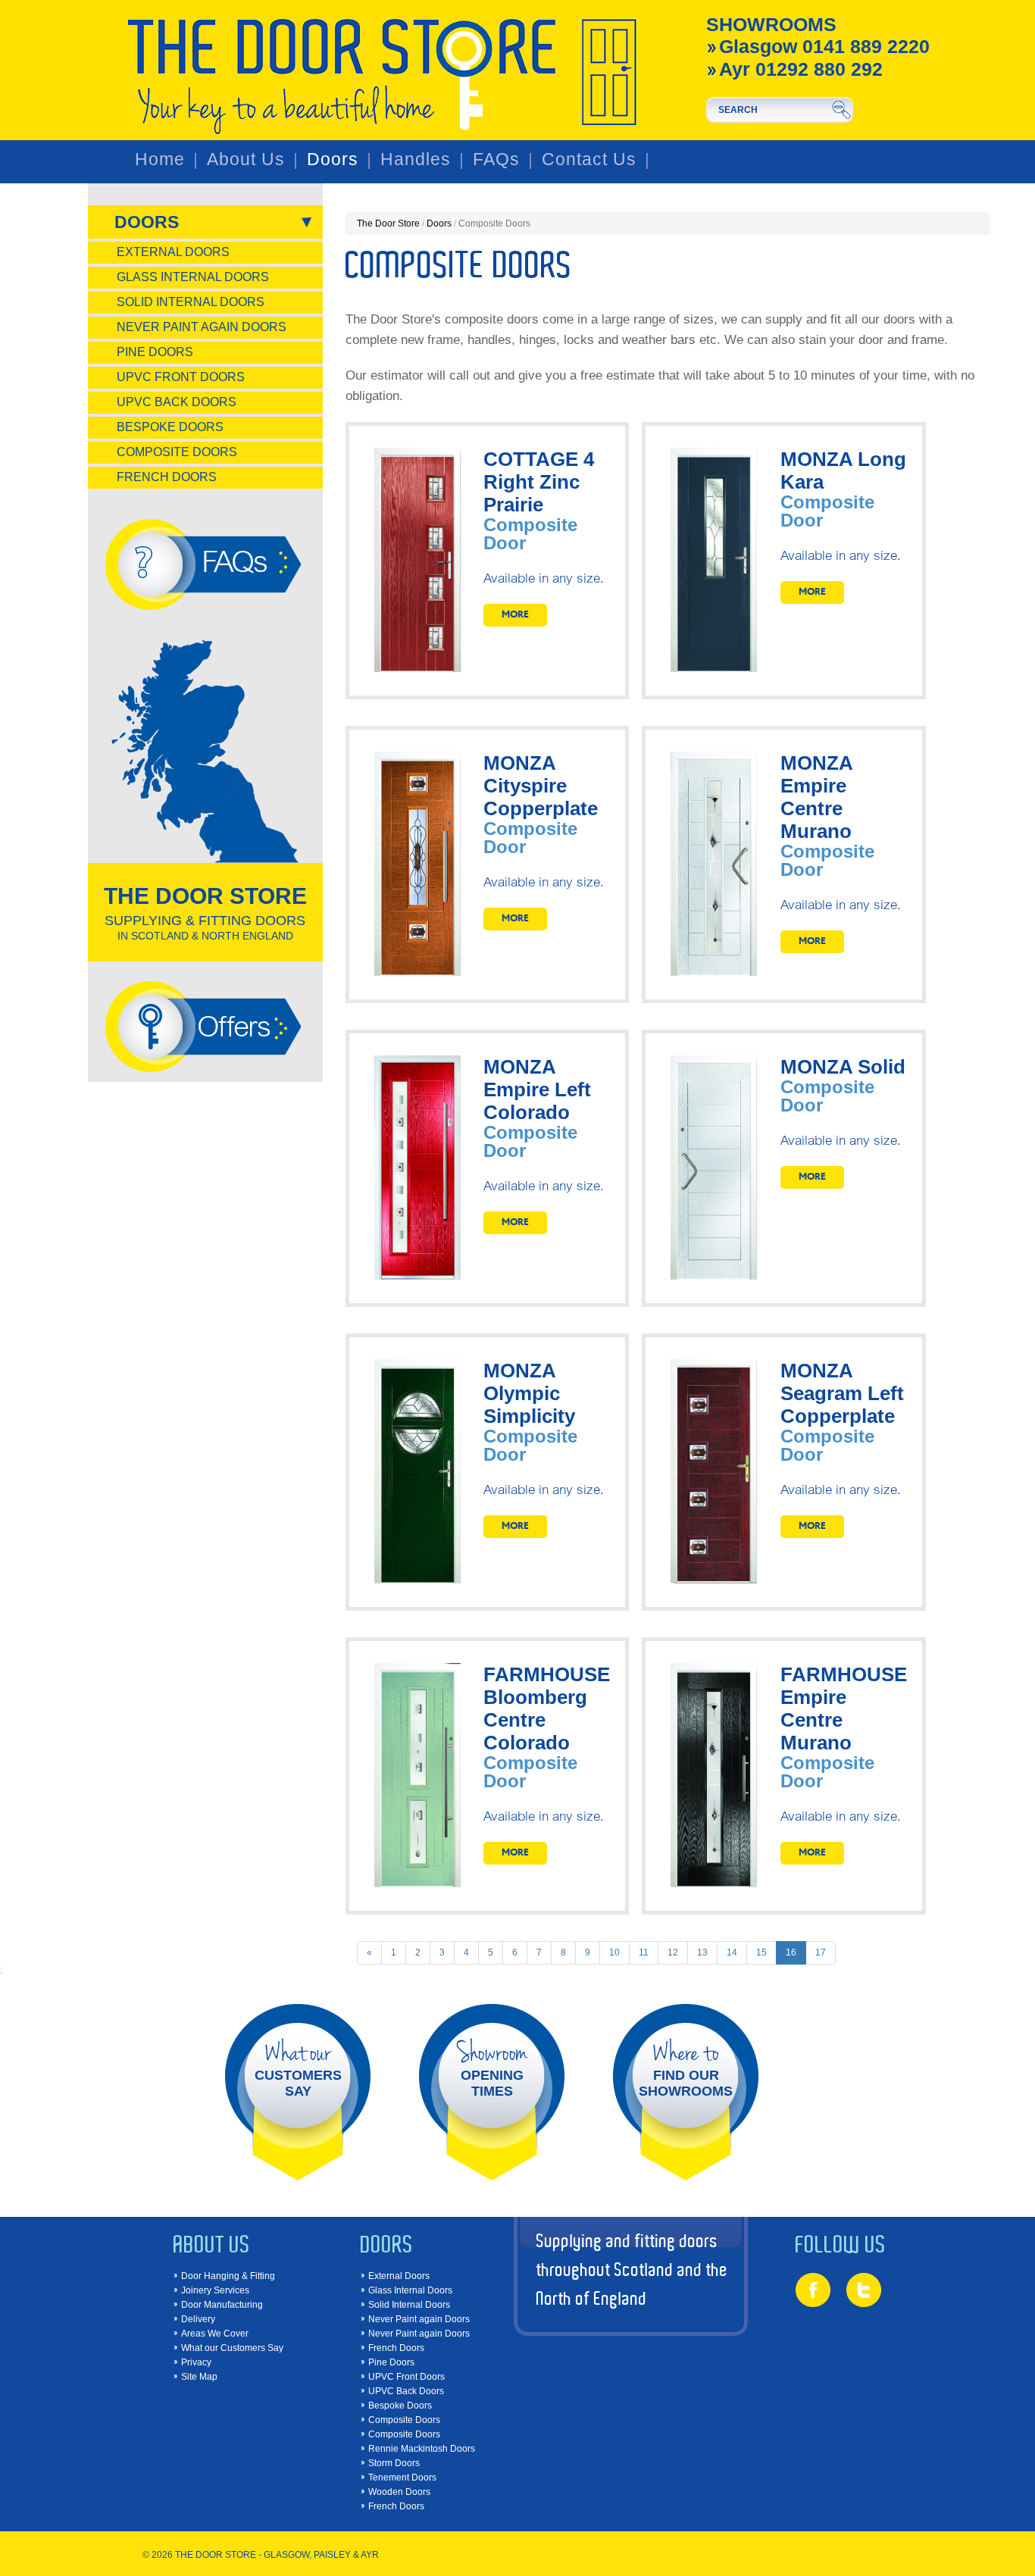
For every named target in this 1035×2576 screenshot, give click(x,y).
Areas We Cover (215, 2334)
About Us (246, 159)
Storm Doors (394, 2463)
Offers (233, 1025)
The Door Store (388, 224)
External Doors (173, 252)
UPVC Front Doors (181, 377)
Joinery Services (215, 2290)
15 (761, 1952)
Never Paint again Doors (202, 327)
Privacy (196, 2362)
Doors (333, 159)
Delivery (198, 2319)
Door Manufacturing (222, 2305)
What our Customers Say (232, 2348)
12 (673, 1952)
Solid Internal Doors (191, 302)
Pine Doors (155, 352)
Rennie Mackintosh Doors (422, 2449)
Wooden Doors (399, 2492)
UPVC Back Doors (177, 402)
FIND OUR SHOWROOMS (686, 2068)
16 (791, 1952)
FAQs (496, 159)
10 (614, 1952)
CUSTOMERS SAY (298, 2068)
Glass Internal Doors (193, 277)
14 (732, 1952)
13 (702, 1952)
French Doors (167, 477)
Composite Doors (177, 452)
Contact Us (589, 159)
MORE (515, 615)
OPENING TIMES (492, 2068)
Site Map (199, 2377)
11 (644, 1952)
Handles (416, 159)
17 (821, 1952)
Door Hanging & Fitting (228, 2276)
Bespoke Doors (170, 427)
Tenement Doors (402, 2478)
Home (160, 159)
